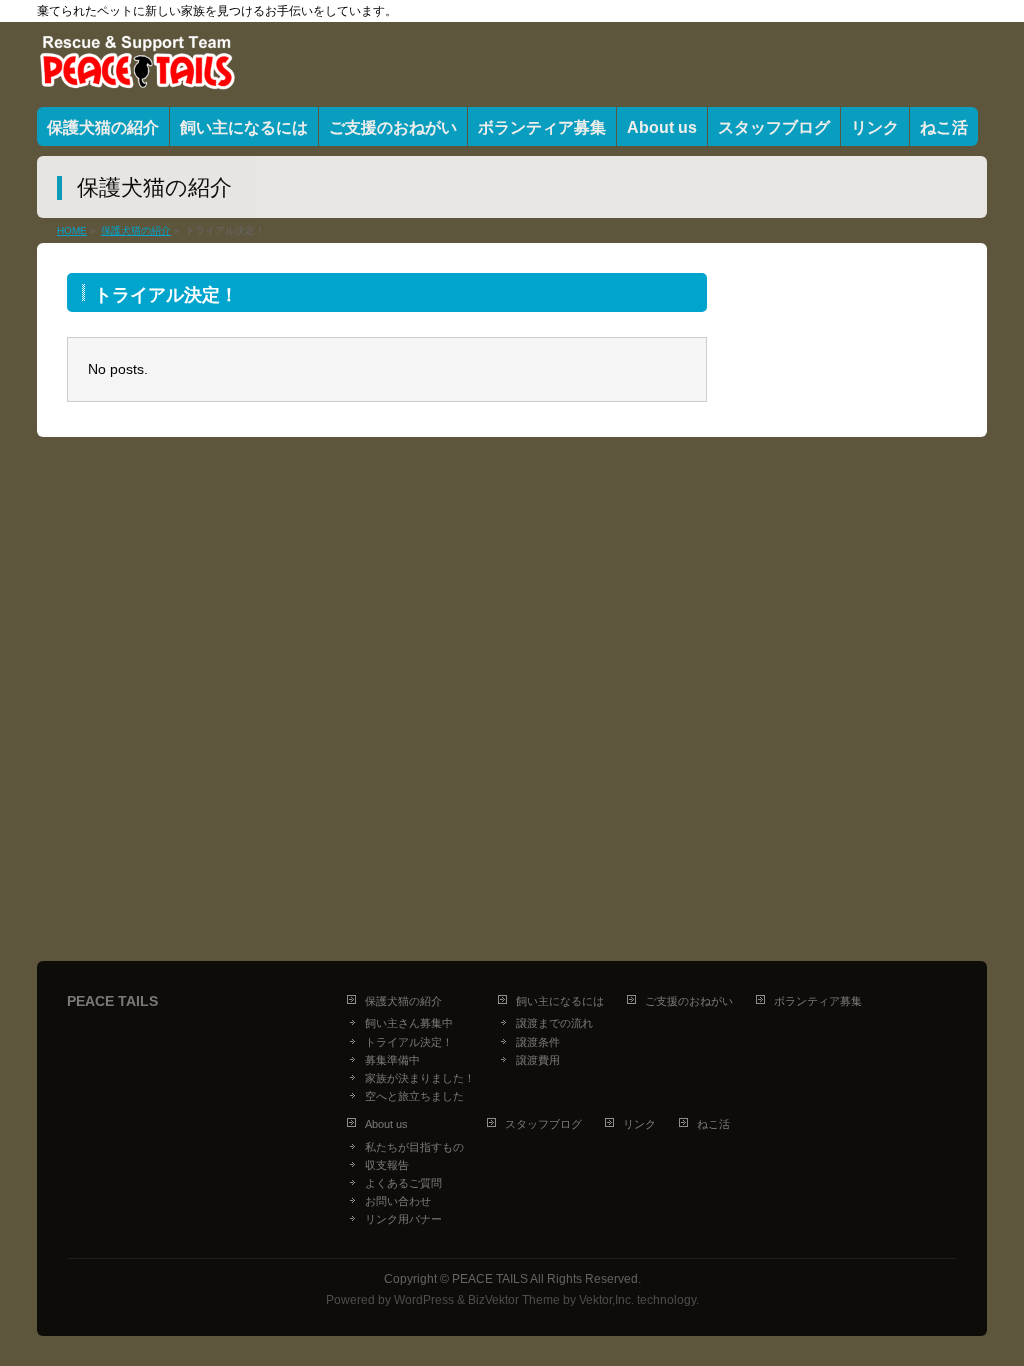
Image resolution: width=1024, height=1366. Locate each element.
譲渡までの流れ (554, 1023)
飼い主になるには (560, 1001)
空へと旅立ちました (414, 1096)
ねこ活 (713, 1124)
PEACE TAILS (490, 1279)
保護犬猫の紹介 (403, 1001)
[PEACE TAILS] (137, 68)
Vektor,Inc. (606, 1300)
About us (386, 1124)
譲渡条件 (538, 1042)
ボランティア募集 (818, 1001)
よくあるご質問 (403, 1183)
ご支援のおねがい (689, 1001)
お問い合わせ (398, 1201)
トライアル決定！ (409, 1042)
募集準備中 (392, 1060)
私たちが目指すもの (414, 1147)
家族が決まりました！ (420, 1078)
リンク (639, 1124)
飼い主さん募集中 (409, 1023)
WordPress (424, 1300)
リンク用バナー (403, 1219)
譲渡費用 (538, 1060)
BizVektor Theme (514, 1300)
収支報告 (387, 1165)
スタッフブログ (543, 1124)
